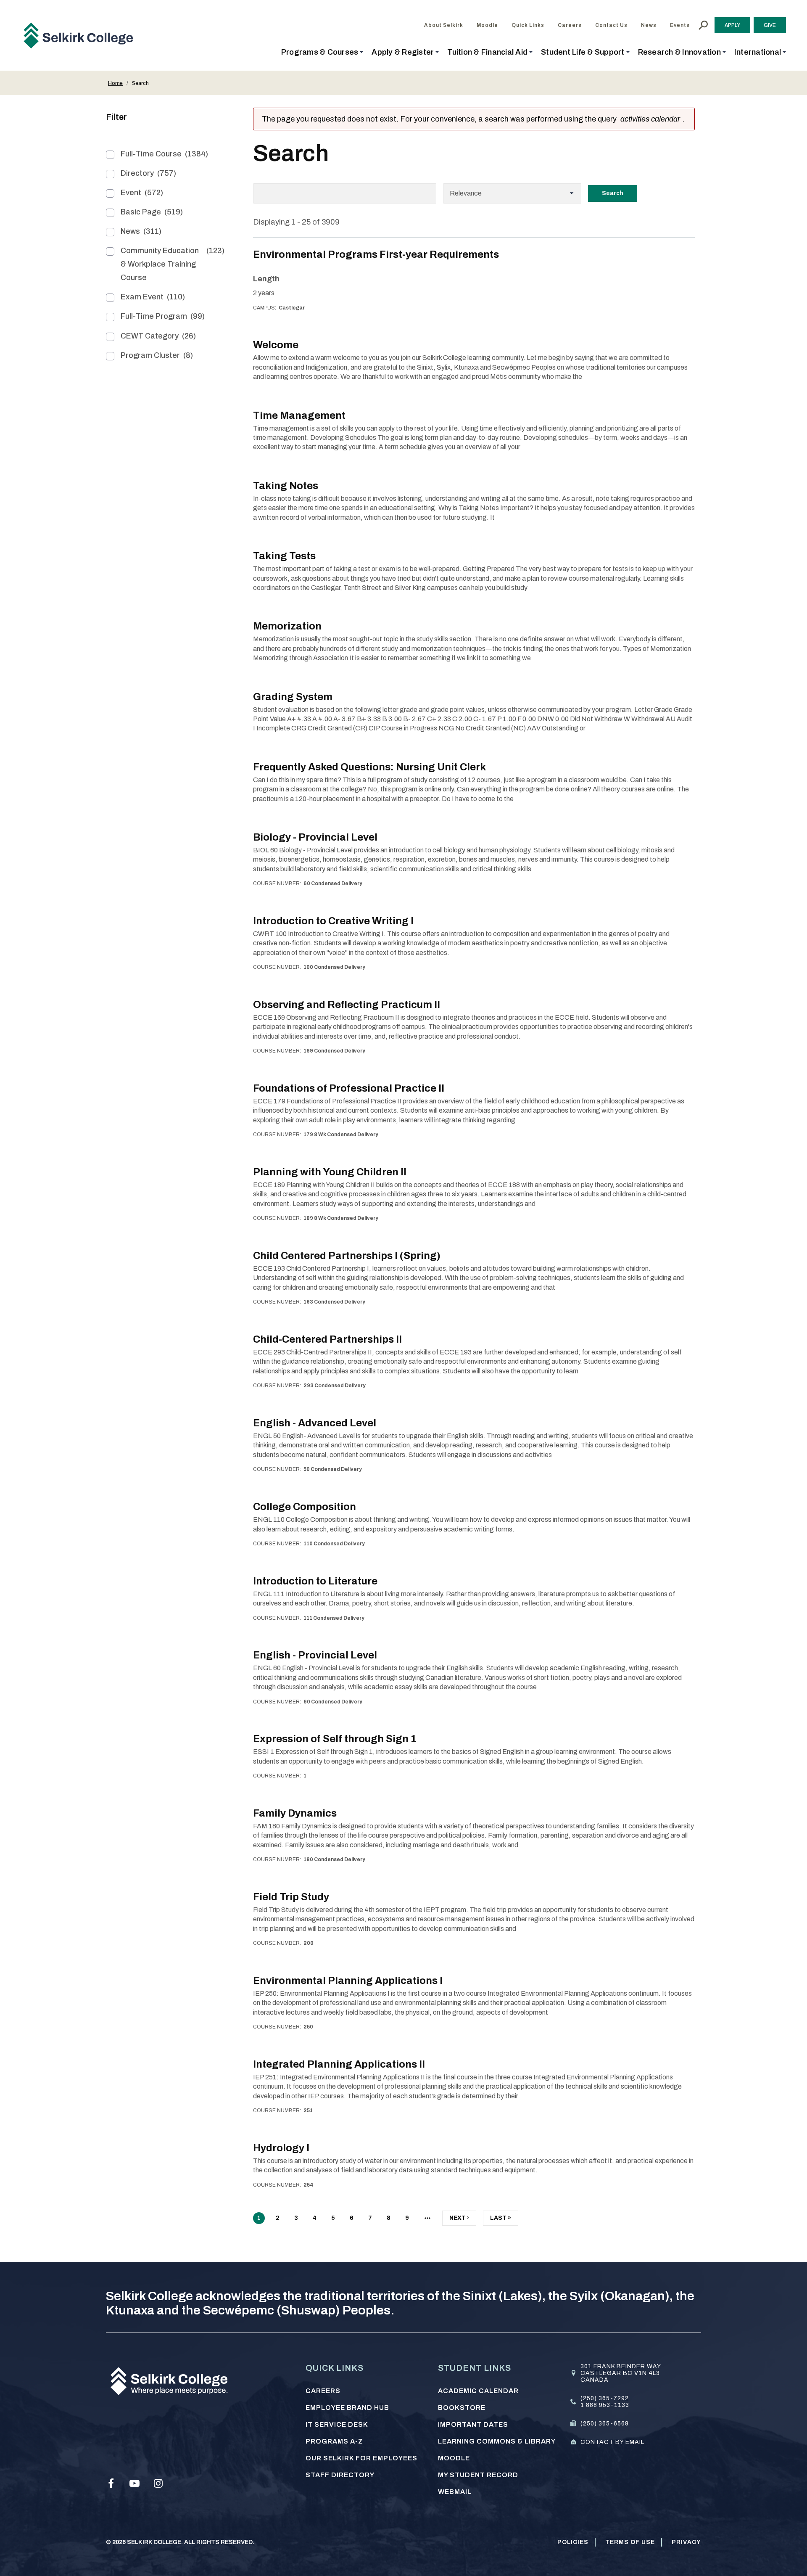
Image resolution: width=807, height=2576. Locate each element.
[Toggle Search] (703, 25)
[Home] (82, 35)
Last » (501, 2220)
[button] (322, 52)
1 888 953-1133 (605, 2405)
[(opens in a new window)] (111, 2483)
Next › (459, 2220)
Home (115, 83)
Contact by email (612, 2442)
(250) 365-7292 (605, 2398)
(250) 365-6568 (605, 2424)
